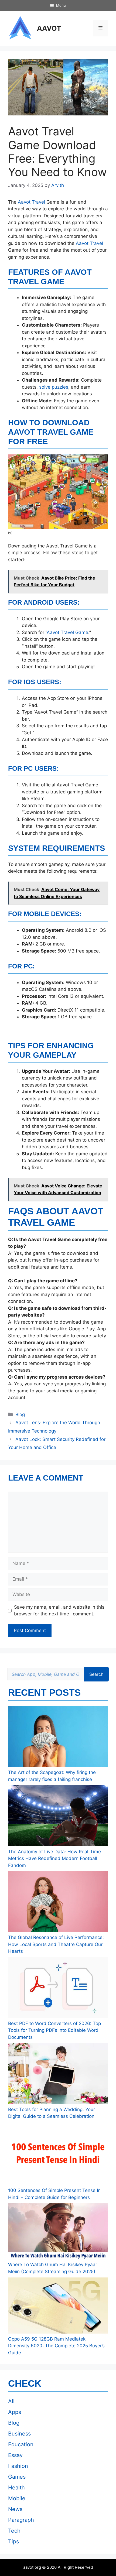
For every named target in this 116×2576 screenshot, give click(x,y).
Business (19, 2434)
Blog (20, 1414)
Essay (15, 2455)
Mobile (17, 2498)
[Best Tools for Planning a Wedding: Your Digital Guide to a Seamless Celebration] (58, 2075)
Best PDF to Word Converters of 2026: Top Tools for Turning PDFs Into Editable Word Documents (54, 2030)
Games (17, 2477)
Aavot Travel (31, 202)
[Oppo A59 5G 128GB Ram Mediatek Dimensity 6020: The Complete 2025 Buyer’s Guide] (58, 2307)
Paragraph (21, 2520)
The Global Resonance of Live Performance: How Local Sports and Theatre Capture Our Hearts (56, 1944)
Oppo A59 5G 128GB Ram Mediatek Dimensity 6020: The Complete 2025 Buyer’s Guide (56, 2346)
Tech (14, 2531)
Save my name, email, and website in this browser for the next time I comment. (59, 1611)
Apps (15, 2412)
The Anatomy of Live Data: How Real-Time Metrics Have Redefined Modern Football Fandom (54, 1859)
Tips (13, 2541)
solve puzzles (54, 387)
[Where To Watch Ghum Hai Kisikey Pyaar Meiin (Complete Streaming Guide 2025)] (58, 2232)
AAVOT (49, 28)
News (15, 2509)
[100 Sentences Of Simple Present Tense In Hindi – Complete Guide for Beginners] (58, 2155)
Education (21, 2444)
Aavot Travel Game (67, 632)
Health (16, 2488)
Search (96, 1674)
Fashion (18, 2466)
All (11, 2401)
